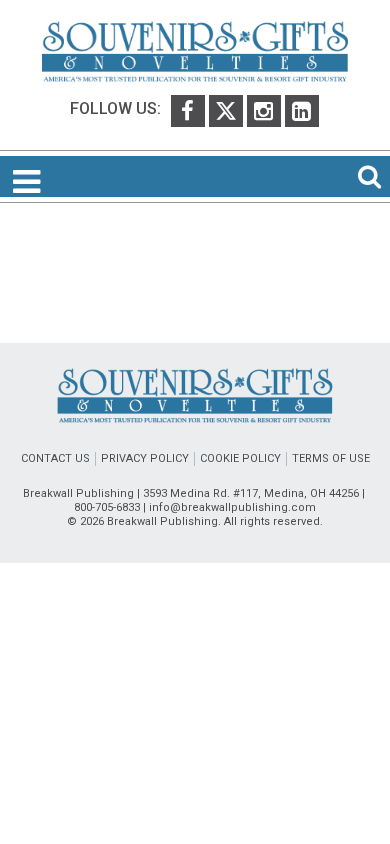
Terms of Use (331, 458)
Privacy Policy (145, 458)
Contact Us (55, 458)
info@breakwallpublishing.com (232, 507)
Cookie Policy (240, 458)
